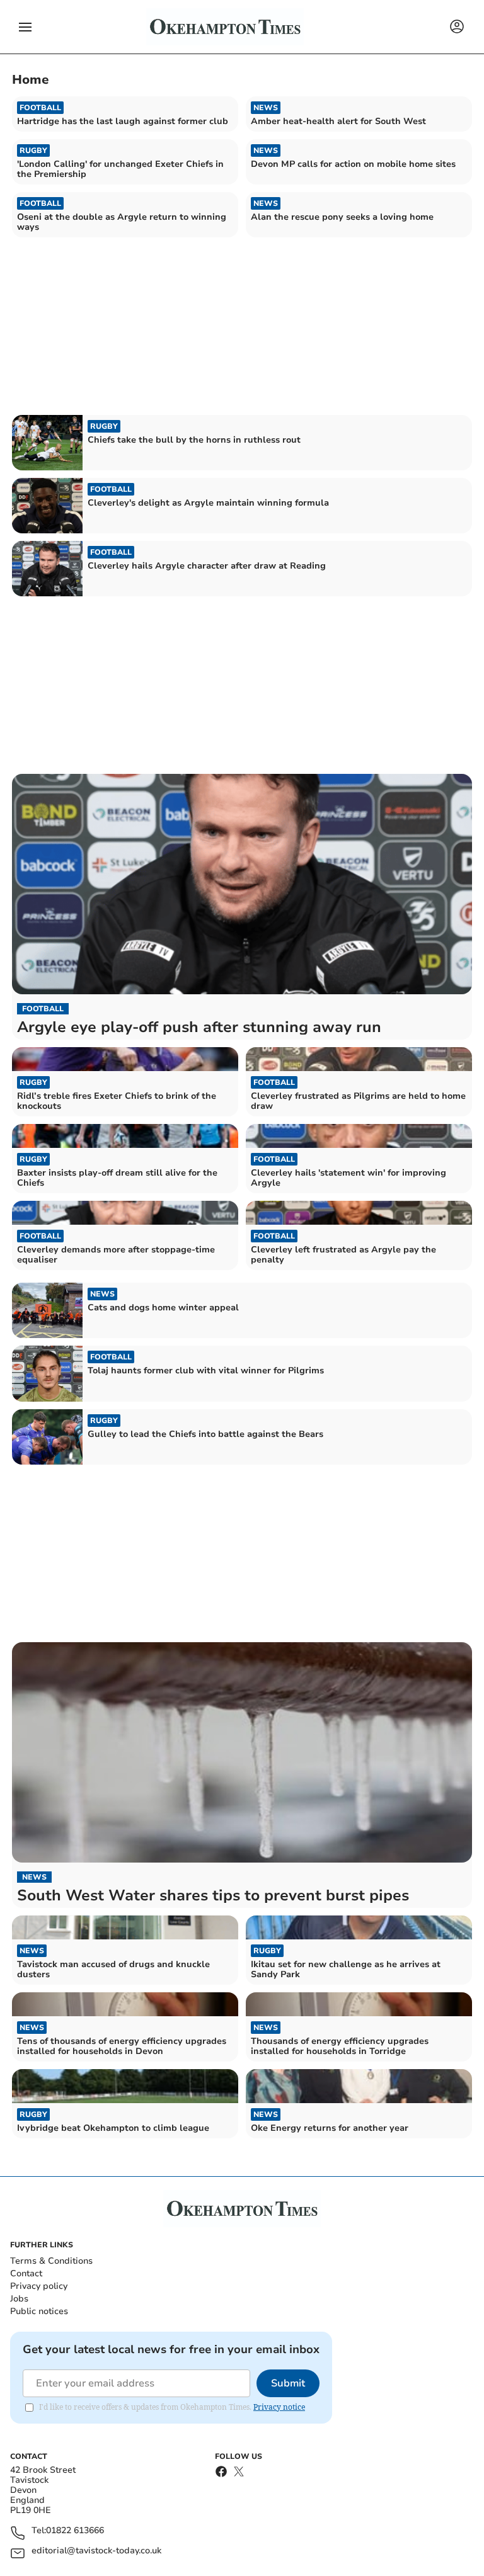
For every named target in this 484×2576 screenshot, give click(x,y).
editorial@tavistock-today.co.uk (96, 2551)
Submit (288, 2383)
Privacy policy (39, 2286)
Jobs (19, 2299)
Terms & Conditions (51, 2261)
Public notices (39, 2311)
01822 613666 (75, 2531)
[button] (25, 27)
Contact (26, 2273)
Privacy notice (279, 2407)
